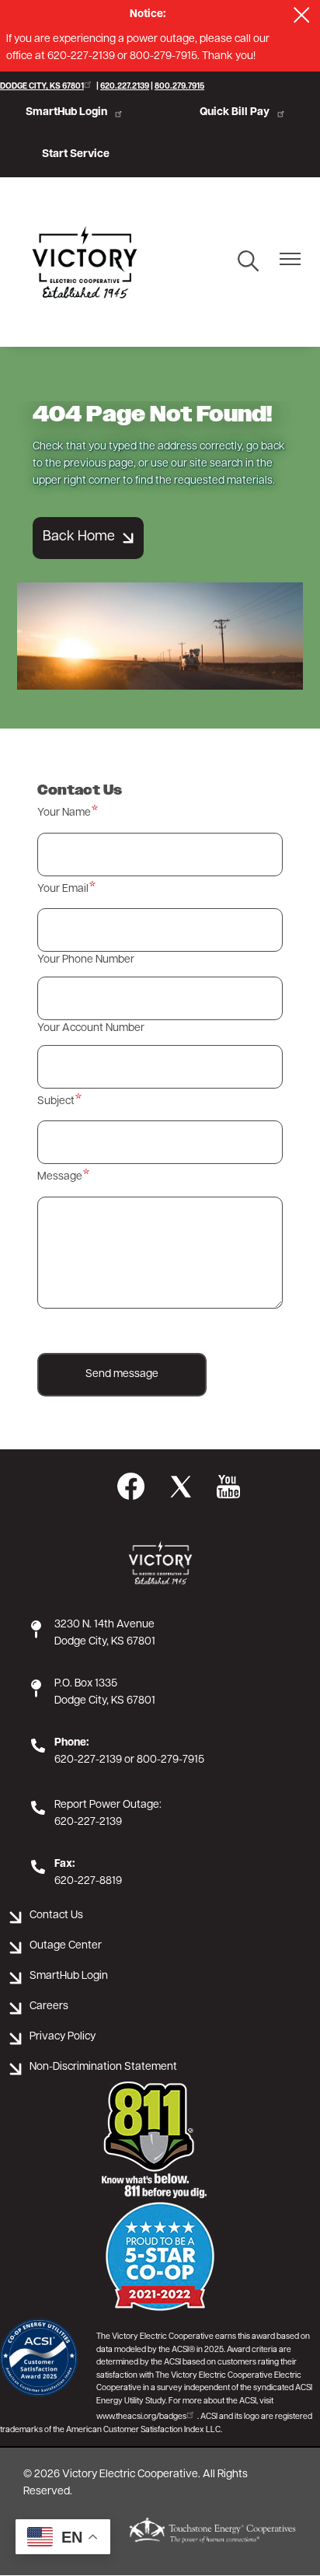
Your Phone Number (86, 960)
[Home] (85, 262)
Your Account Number (91, 1028)
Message (60, 1177)
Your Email (63, 889)
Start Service (76, 154)
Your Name (64, 813)
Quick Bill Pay (235, 112)
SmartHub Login (66, 112)
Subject (56, 1101)
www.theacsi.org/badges (141, 2417)
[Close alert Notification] (302, 15)
